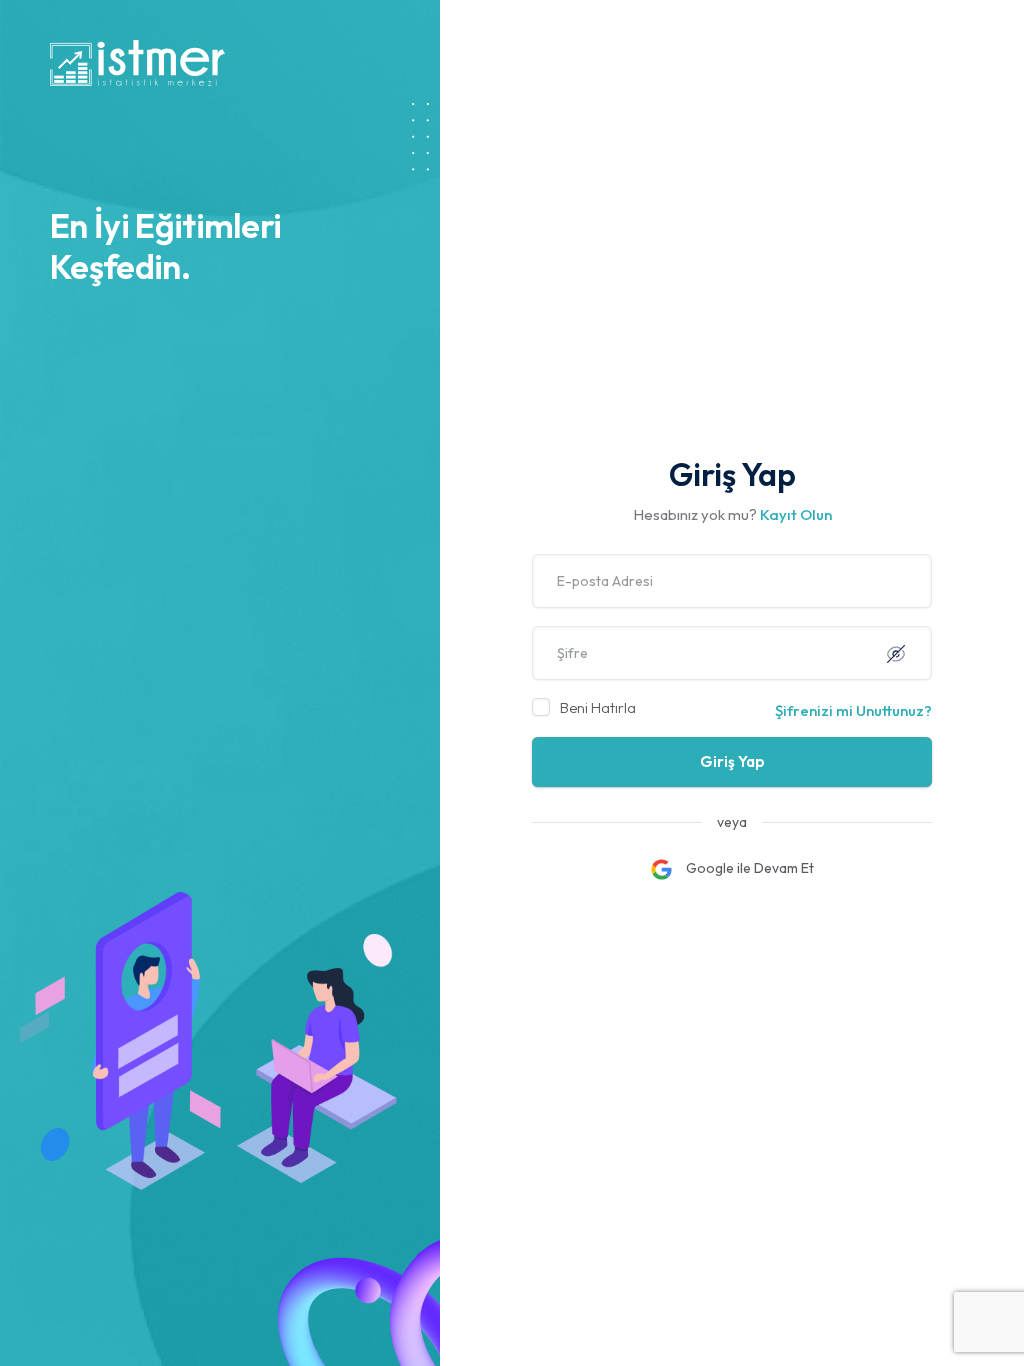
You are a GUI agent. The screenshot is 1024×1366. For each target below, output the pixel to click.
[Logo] (137, 62)
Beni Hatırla (598, 707)
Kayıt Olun (796, 514)
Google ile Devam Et (748, 868)
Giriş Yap (732, 761)
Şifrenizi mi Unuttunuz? (853, 710)
